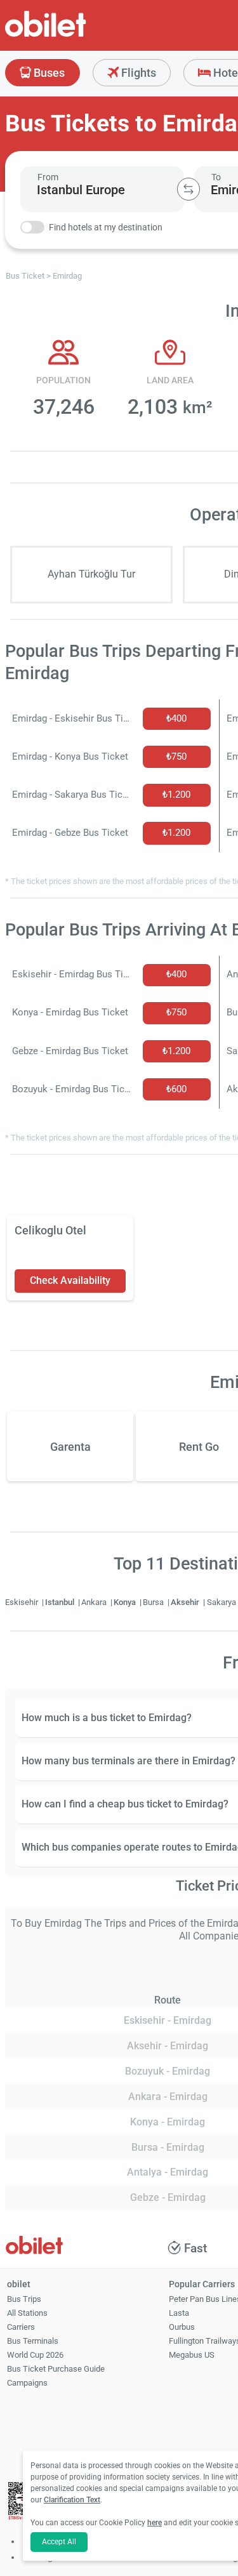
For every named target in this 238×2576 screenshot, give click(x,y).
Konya (126, 1602)
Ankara (95, 1602)
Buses (48, 73)
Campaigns (27, 2383)
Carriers (21, 2327)
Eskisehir (23, 1602)
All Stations (27, 2313)
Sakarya (222, 1602)
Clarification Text (72, 2500)
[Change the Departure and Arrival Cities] (188, 189)
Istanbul (61, 1602)
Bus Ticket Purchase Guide (56, 2369)
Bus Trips (24, 2299)
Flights (137, 73)
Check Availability (70, 1280)
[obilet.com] (76, 35)
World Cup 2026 (35, 2355)
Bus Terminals (33, 2341)
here (155, 2523)
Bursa (154, 1602)
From (48, 177)
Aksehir (186, 1602)
